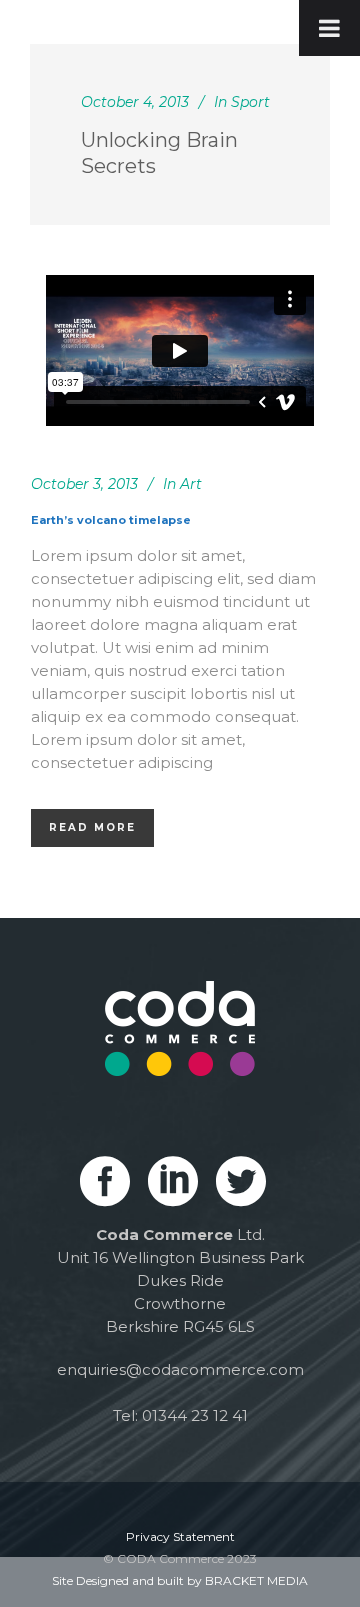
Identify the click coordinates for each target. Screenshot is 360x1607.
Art (191, 484)
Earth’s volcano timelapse (111, 520)
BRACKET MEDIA (256, 1580)
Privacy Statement (180, 1536)
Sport (250, 102)
